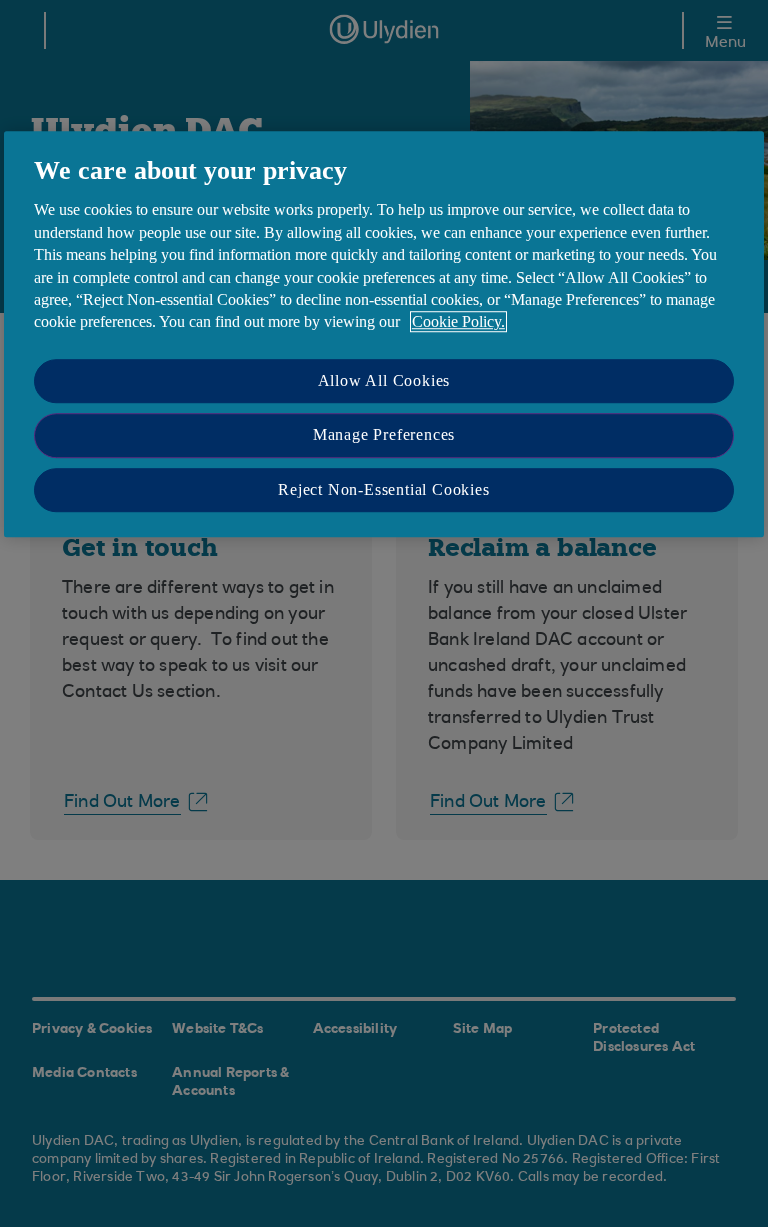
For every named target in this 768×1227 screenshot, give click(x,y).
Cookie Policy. (458, 322)
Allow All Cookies (384, 380)
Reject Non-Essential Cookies (383, 489)
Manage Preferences (384, 434)
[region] (384, 334)
